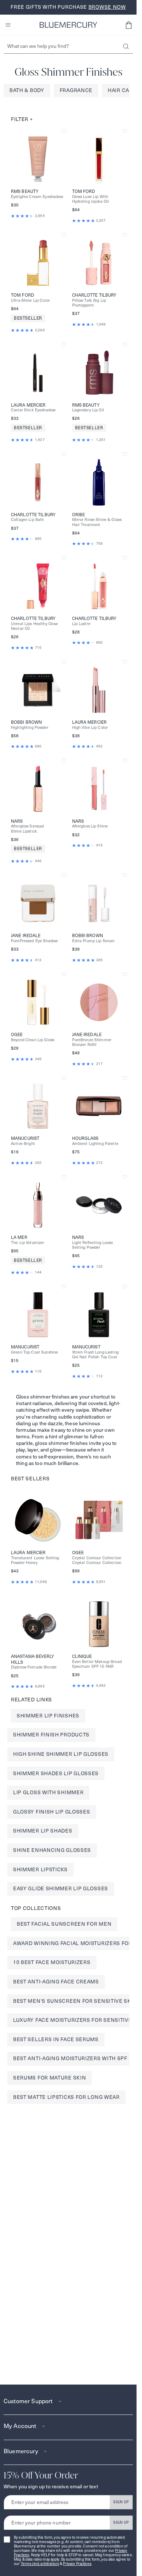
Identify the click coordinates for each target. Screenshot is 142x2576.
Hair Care (122, 90)
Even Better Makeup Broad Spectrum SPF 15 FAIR (97, 1664)
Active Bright (23, 1144)
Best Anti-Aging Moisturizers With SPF (70, 2058)
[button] (129, 25)
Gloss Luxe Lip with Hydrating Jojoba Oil (91, 199)
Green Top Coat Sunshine (34, 1352)
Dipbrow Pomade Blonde (34, 1667)
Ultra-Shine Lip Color (30, 300)
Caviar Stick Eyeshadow (33, 410)
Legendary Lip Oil (88, 410)
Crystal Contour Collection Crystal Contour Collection (97, 1560)
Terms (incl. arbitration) (40, 2564)
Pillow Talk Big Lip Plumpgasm (89, 303)
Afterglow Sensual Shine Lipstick (27, 829)
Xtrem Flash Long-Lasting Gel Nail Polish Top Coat (95, 1355)
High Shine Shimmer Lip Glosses (61, 1754)
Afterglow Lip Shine (90, 826)
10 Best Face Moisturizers (52, 1962)
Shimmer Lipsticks (40, 1869)
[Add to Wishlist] (64, 131)
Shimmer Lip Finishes (48, 1716)
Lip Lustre (81, 624)
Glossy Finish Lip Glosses (52, 1812)
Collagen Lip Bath (27, 520)
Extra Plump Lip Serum (94, 941)
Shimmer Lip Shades (43, 1831)
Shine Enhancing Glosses (52, 1850)
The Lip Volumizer (27, 1243)
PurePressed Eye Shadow (34, 941)
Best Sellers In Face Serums (56, 2039)
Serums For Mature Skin (50, 2078)
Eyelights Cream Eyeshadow (37, 197)
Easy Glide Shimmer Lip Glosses (61, 1888)
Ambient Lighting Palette (95, 1144)
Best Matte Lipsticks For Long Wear (66, 2097)
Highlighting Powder (30, 728)
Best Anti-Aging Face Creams (56, 1982)
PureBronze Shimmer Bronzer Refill (92, 1042)
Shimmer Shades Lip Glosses (56, 1773)
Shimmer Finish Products (51, 1735)
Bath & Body (27, 90)
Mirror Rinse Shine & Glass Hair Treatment (97, 522)
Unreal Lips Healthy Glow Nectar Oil (34, 626)
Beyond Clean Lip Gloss (33, 1040)
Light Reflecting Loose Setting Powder (93, 1245)
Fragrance (76, 90)
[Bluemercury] (68, 25)
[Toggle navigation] (8, 25)
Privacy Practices (77, 2564)
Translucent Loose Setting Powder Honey (35, 1560)
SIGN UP (121, 2502)
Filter (22, 119)
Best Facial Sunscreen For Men (64, 1924)
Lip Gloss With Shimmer (48, 1792)
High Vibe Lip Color (90, 728)
